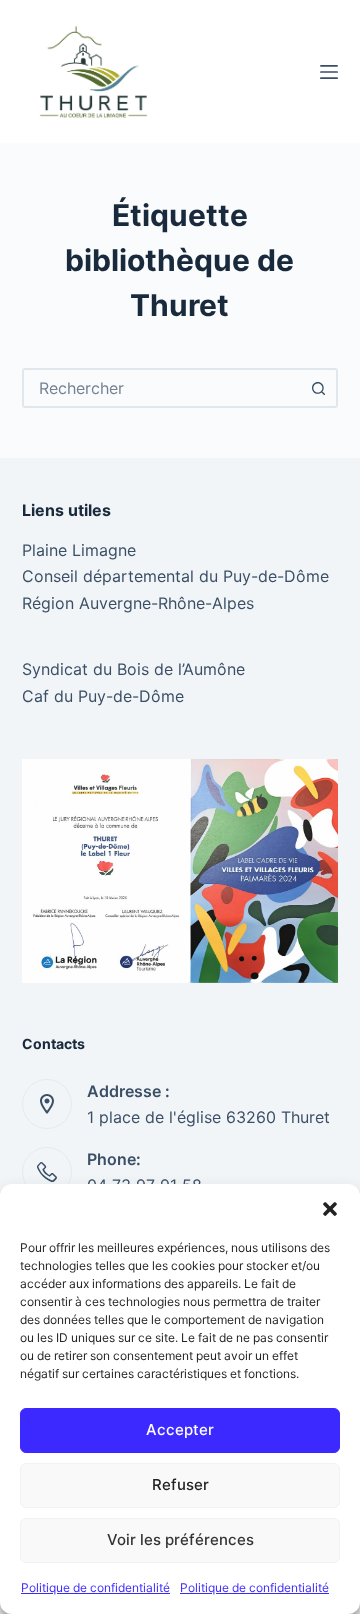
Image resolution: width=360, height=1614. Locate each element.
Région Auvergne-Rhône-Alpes (138, 603)
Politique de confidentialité (95, 1587)
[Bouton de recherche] (318, 388)
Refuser (180, 1484)
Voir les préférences (180, 1539)
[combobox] (162, 388)
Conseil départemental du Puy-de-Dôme (175, 576)
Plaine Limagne (79, 550)
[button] (330, 1209)
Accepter (180, 1429)
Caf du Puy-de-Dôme (103, 696)
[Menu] (329, 72)
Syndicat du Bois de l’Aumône (133, 669)
